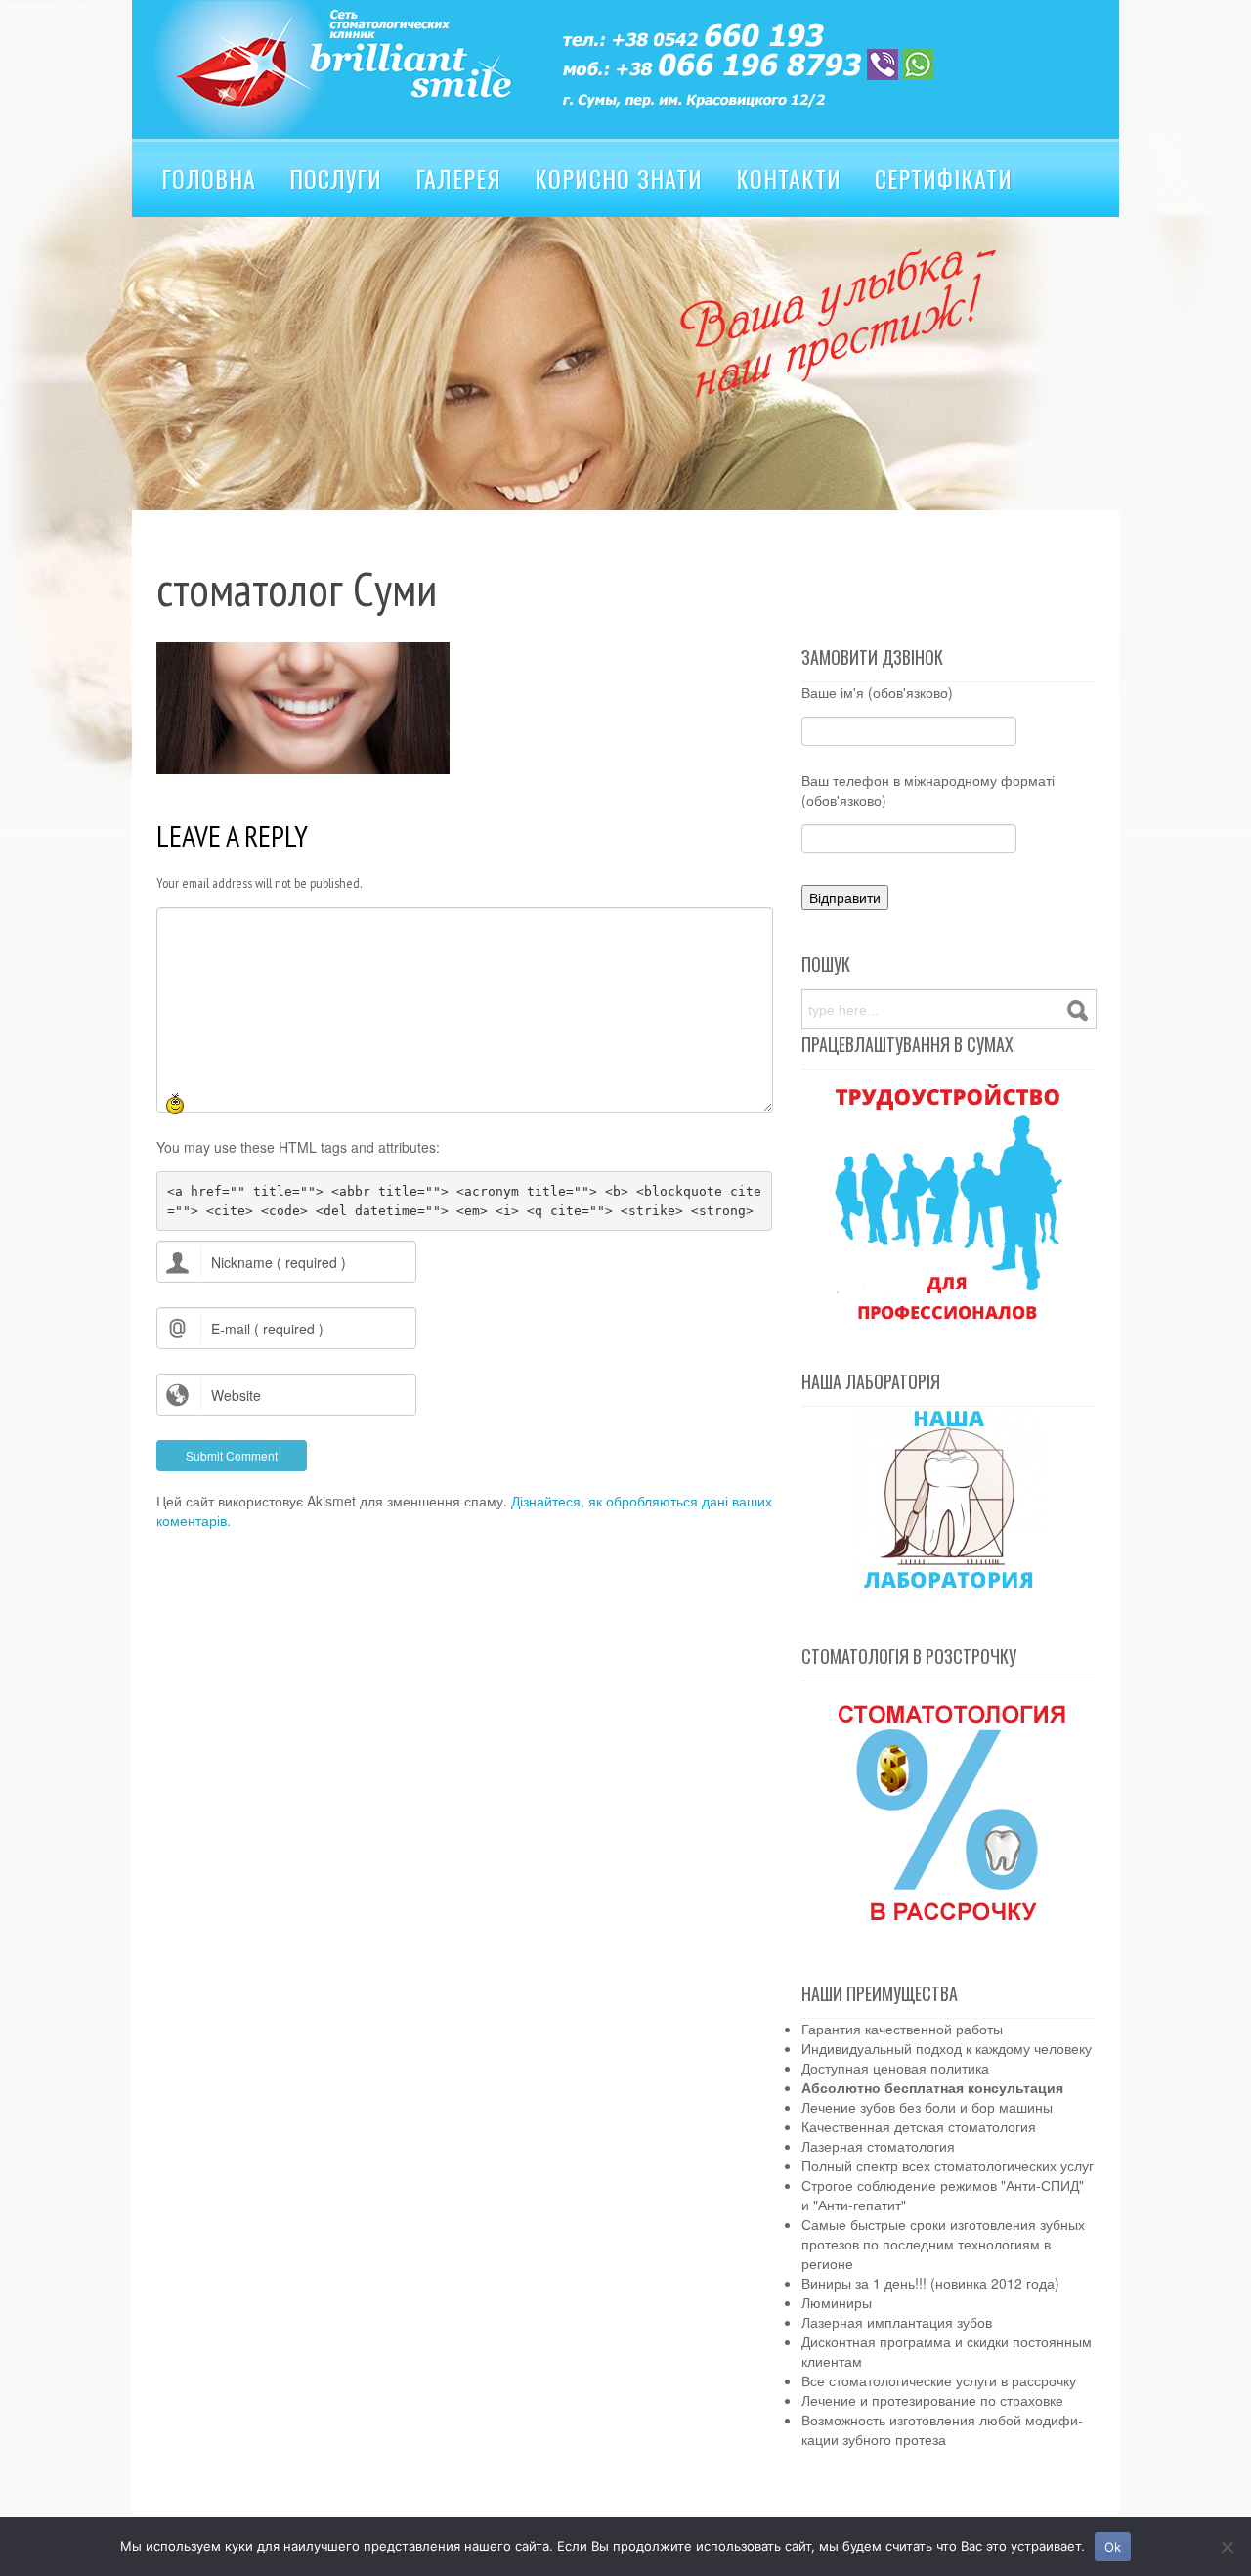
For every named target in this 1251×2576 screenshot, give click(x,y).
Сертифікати (944, 178)
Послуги (336, 178)
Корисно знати (619, 178)
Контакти (789, 178)
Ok (1113, 2547)
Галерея (458, 178)
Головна (209, 178)
